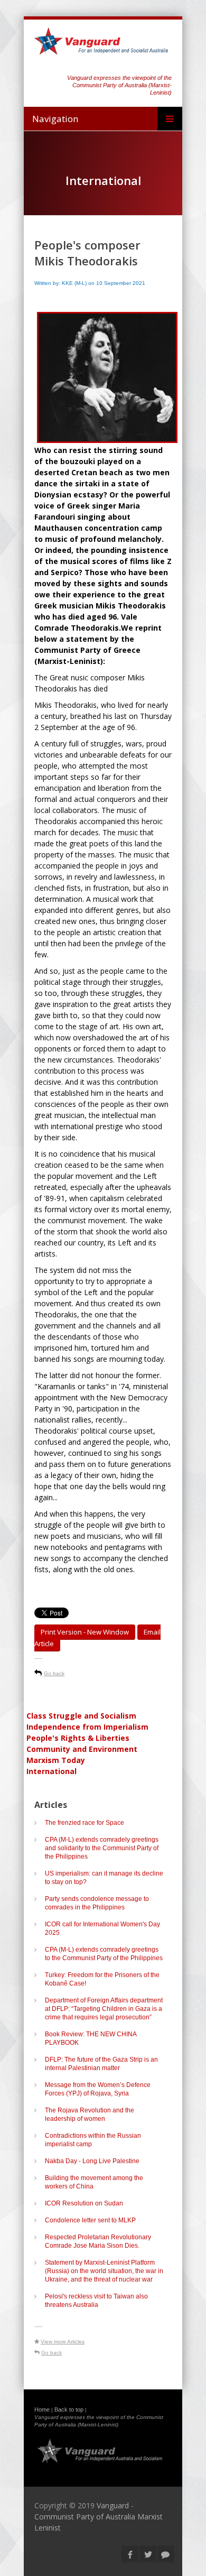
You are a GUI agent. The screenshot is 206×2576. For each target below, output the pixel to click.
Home (42, 2409)
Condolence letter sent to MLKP (90, 2220)
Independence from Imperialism (87, 1727)
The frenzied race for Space (85, 1823)
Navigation (55, 119)
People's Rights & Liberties (78, 1738)
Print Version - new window (85, 1632)
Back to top (69, 2409)
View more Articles (63, 2342)
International (51, 1771)
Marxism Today (56, 1760)
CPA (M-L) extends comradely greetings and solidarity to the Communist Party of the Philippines (102, 1848)
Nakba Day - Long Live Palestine (92, 2161)
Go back (54, 1673)
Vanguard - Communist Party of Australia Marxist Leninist (99, 2517)
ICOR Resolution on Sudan (84, 2203)
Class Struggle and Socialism (81, 1716)
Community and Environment (82, 1749)
